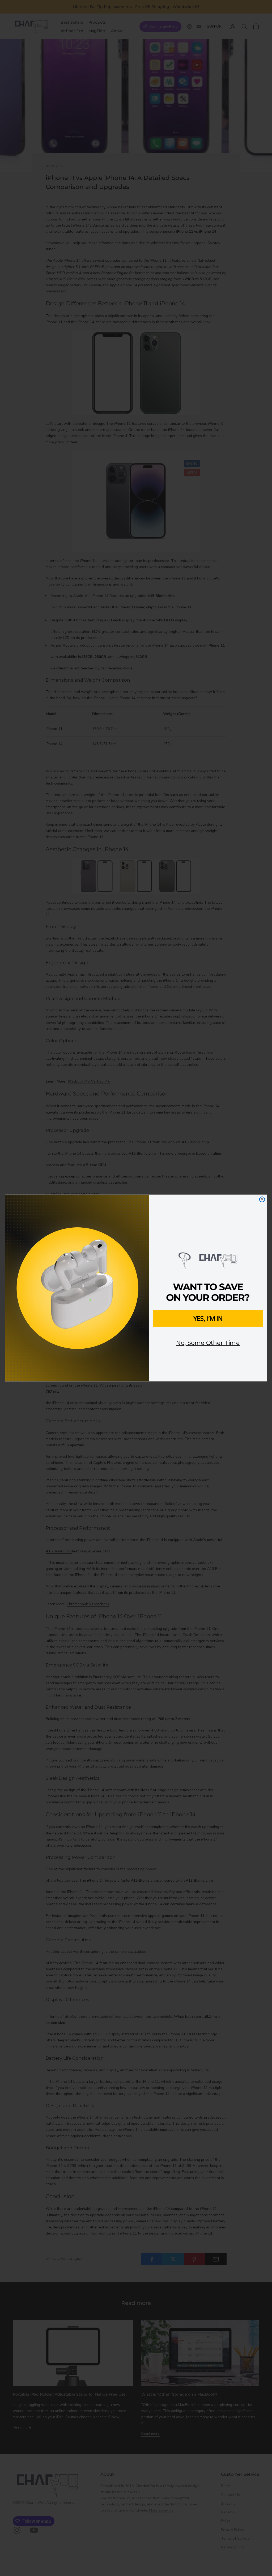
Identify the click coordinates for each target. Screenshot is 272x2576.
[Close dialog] (262, 1199)
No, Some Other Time (208, 1343)
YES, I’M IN (208, 1318)
